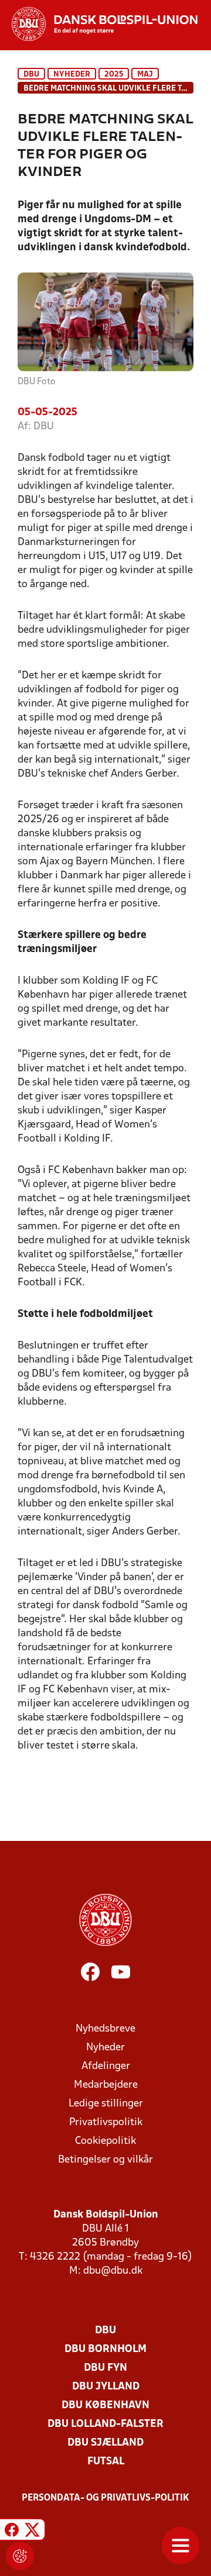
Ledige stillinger (106, 2104)
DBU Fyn (105, 2368)
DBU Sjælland (105, 2443)
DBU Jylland (106, 2387)
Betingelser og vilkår (105, 2160)
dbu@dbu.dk (113, 2271)
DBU (31, 75)
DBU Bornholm (105, 2349)
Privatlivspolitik (106, 2122)
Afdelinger (106, 2066)
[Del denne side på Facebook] (12, 2531)
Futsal (106, 2462)
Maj (145, 75)
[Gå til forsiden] (99, 24)
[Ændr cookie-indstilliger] (20, 2556)
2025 (114, 75)
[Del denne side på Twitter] (32, 2531)
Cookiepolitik (105, 2141)
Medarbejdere (106, 2085)
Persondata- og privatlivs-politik (105, 2498)
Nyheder (72, 75)
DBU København (105, 2406)
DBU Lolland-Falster (105, 2424)
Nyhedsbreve (105, 2029)
